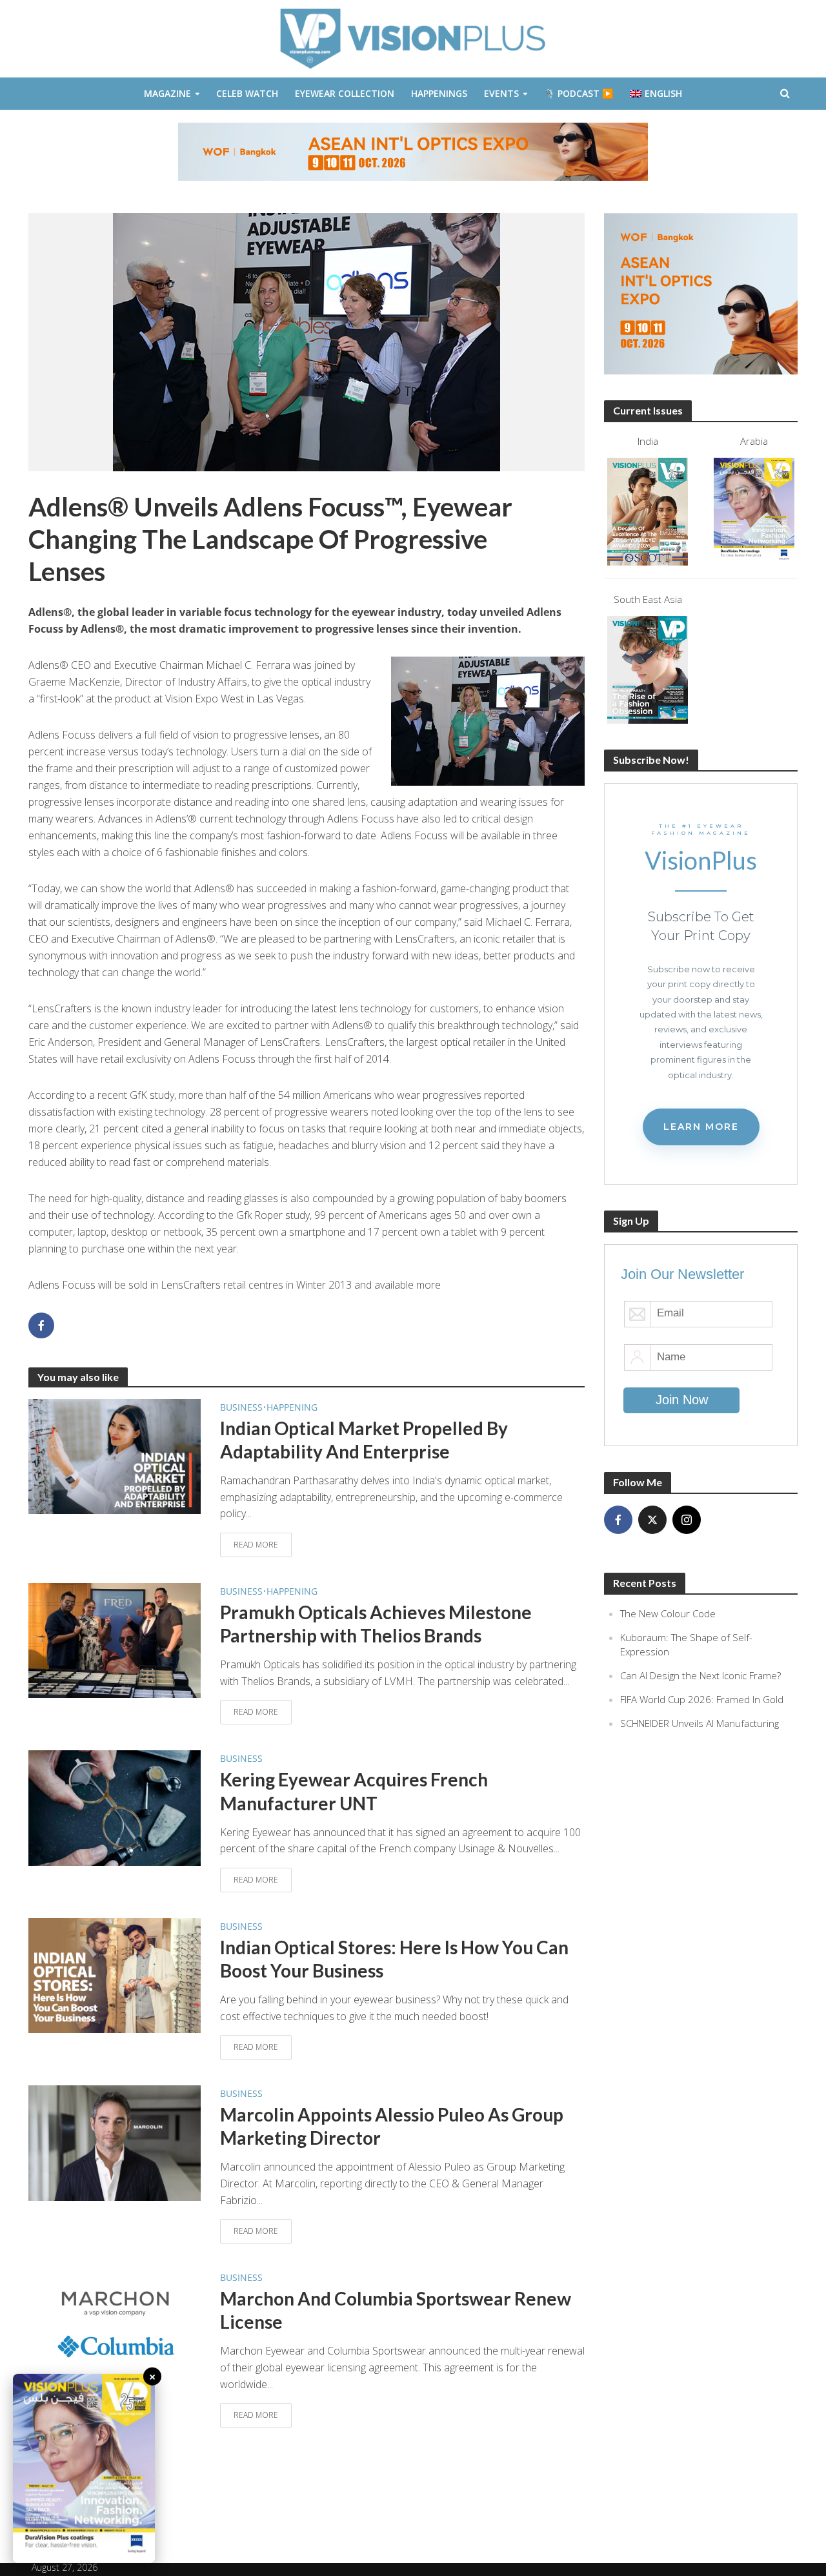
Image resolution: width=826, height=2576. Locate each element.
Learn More (701, 1127)
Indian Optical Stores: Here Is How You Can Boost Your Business (394, 1959)
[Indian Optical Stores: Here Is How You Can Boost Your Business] (115, 1974)
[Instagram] (687, 1520)
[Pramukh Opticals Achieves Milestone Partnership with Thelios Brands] (115, 1639)
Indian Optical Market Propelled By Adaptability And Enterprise (364, 1440)
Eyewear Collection (345, 93)
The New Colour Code (668, 1613)
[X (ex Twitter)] (652, 1520)
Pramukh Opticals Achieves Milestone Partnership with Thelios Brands (376, 1624)
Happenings (439, 93)
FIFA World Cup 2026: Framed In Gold (702, 1699)
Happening (292, 1407)
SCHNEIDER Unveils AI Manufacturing (700, 1723)
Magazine (167, 93)
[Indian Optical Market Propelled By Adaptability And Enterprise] (115, 1455)
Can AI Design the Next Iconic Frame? (700, 1675)
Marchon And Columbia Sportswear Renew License (396, 2310)
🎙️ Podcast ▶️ (579, 93)
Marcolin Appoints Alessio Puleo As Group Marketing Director (392, 2126)
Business (241, 1407)
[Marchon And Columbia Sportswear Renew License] (115, 2326)
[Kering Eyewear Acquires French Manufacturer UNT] (115, 1807)
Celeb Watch (247, 93)
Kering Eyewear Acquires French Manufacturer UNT (354, 1791)
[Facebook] (618, 1520)
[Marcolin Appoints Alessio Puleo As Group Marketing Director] (115, 2142)
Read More (256, 1545)
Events (501, 93)
